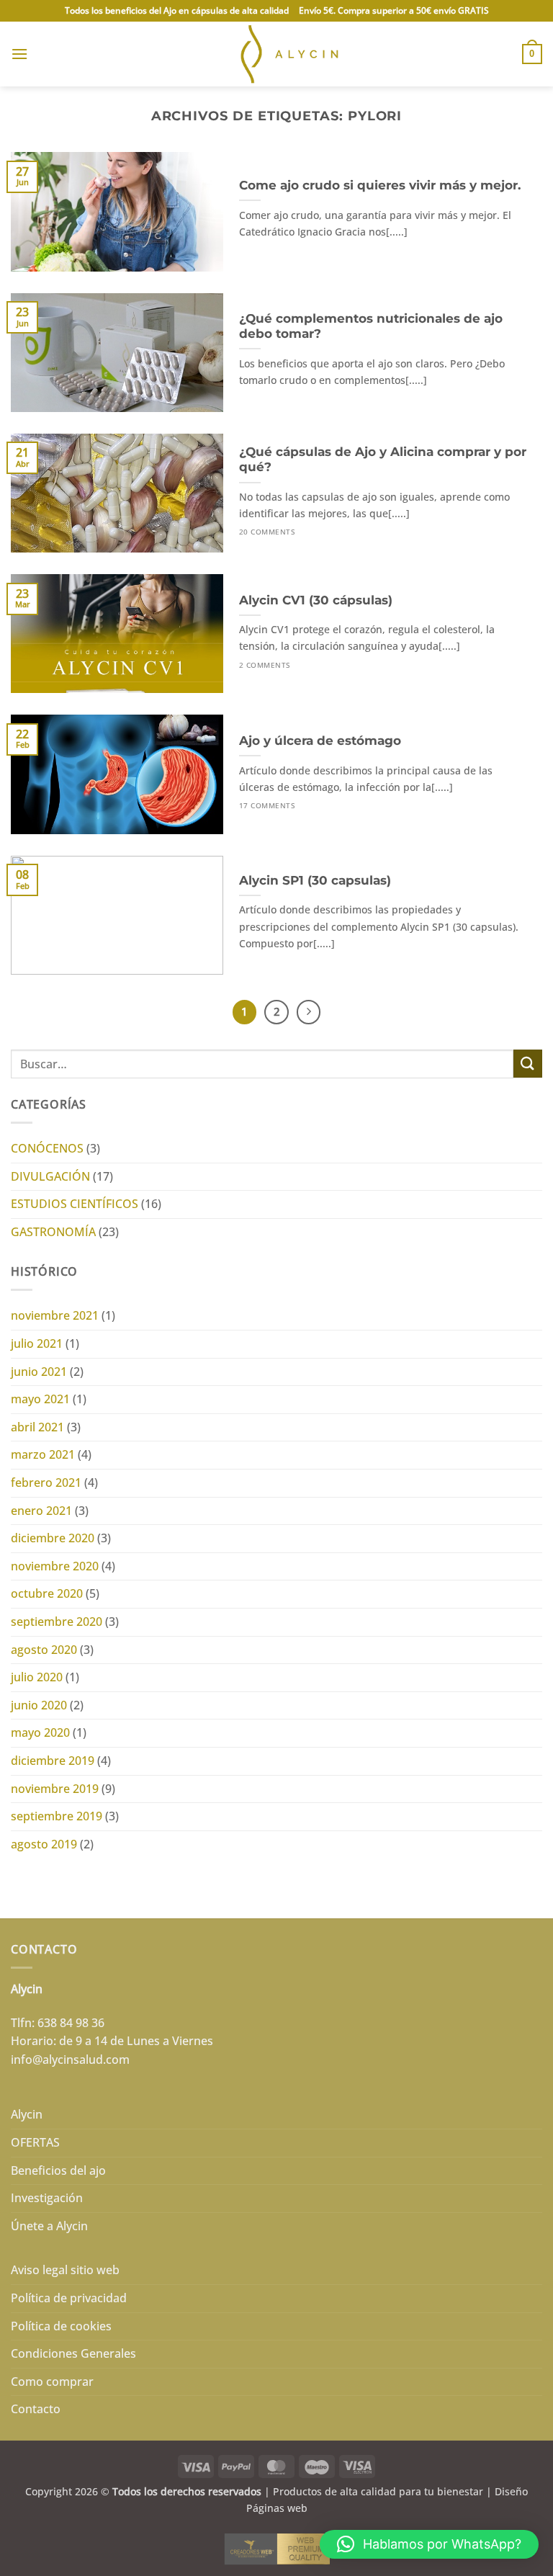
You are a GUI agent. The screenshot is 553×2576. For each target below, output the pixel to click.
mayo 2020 (40, 1732)
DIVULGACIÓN (50, 1176)
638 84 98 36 (71, 2023)
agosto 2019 (44, 1844)
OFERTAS (35, 2142)
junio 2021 (39, 1372)
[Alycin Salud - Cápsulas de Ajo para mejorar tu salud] (277, 54)
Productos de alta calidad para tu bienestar (378, 2491)
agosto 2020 (44, 1650)
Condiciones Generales (73, 2353)
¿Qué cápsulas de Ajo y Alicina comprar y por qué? (383, 460)
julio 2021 (37, 1343)
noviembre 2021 (55, 1315)
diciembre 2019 (53, 1761)
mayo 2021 (40, 1399)
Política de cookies (61, 2326)
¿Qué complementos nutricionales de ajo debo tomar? (371, 326)
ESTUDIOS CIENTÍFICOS (75, 1204)
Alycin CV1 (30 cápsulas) (316, 600)
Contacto (36, 2409)
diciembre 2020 (53, 1538)
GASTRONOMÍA (53, 1232)
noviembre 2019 (55, 1789)
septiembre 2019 (57, 1816)
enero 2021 (41, 1511)
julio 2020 (37, 1677)
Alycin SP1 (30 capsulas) (315, 880)
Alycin (27, 2114)
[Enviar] (528, 1064)
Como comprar (52, 2382)
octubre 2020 (47, 1593)
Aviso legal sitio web (65, 2270)
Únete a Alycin (49, 2226)
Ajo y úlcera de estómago (320, 741)
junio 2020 (39, 1705)
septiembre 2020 (57, 1622)
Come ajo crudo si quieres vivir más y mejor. (380, 185)
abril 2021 (37, 1427)
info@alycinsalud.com (70, 2060)
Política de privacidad (69, 2298)
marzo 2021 (43, 1454)
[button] (19, 54)
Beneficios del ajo (58, 2170)
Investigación (47, 2198)
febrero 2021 (46, 1482)
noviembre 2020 (55, 1566)
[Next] (309, 1012)
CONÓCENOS (47, 1148)
